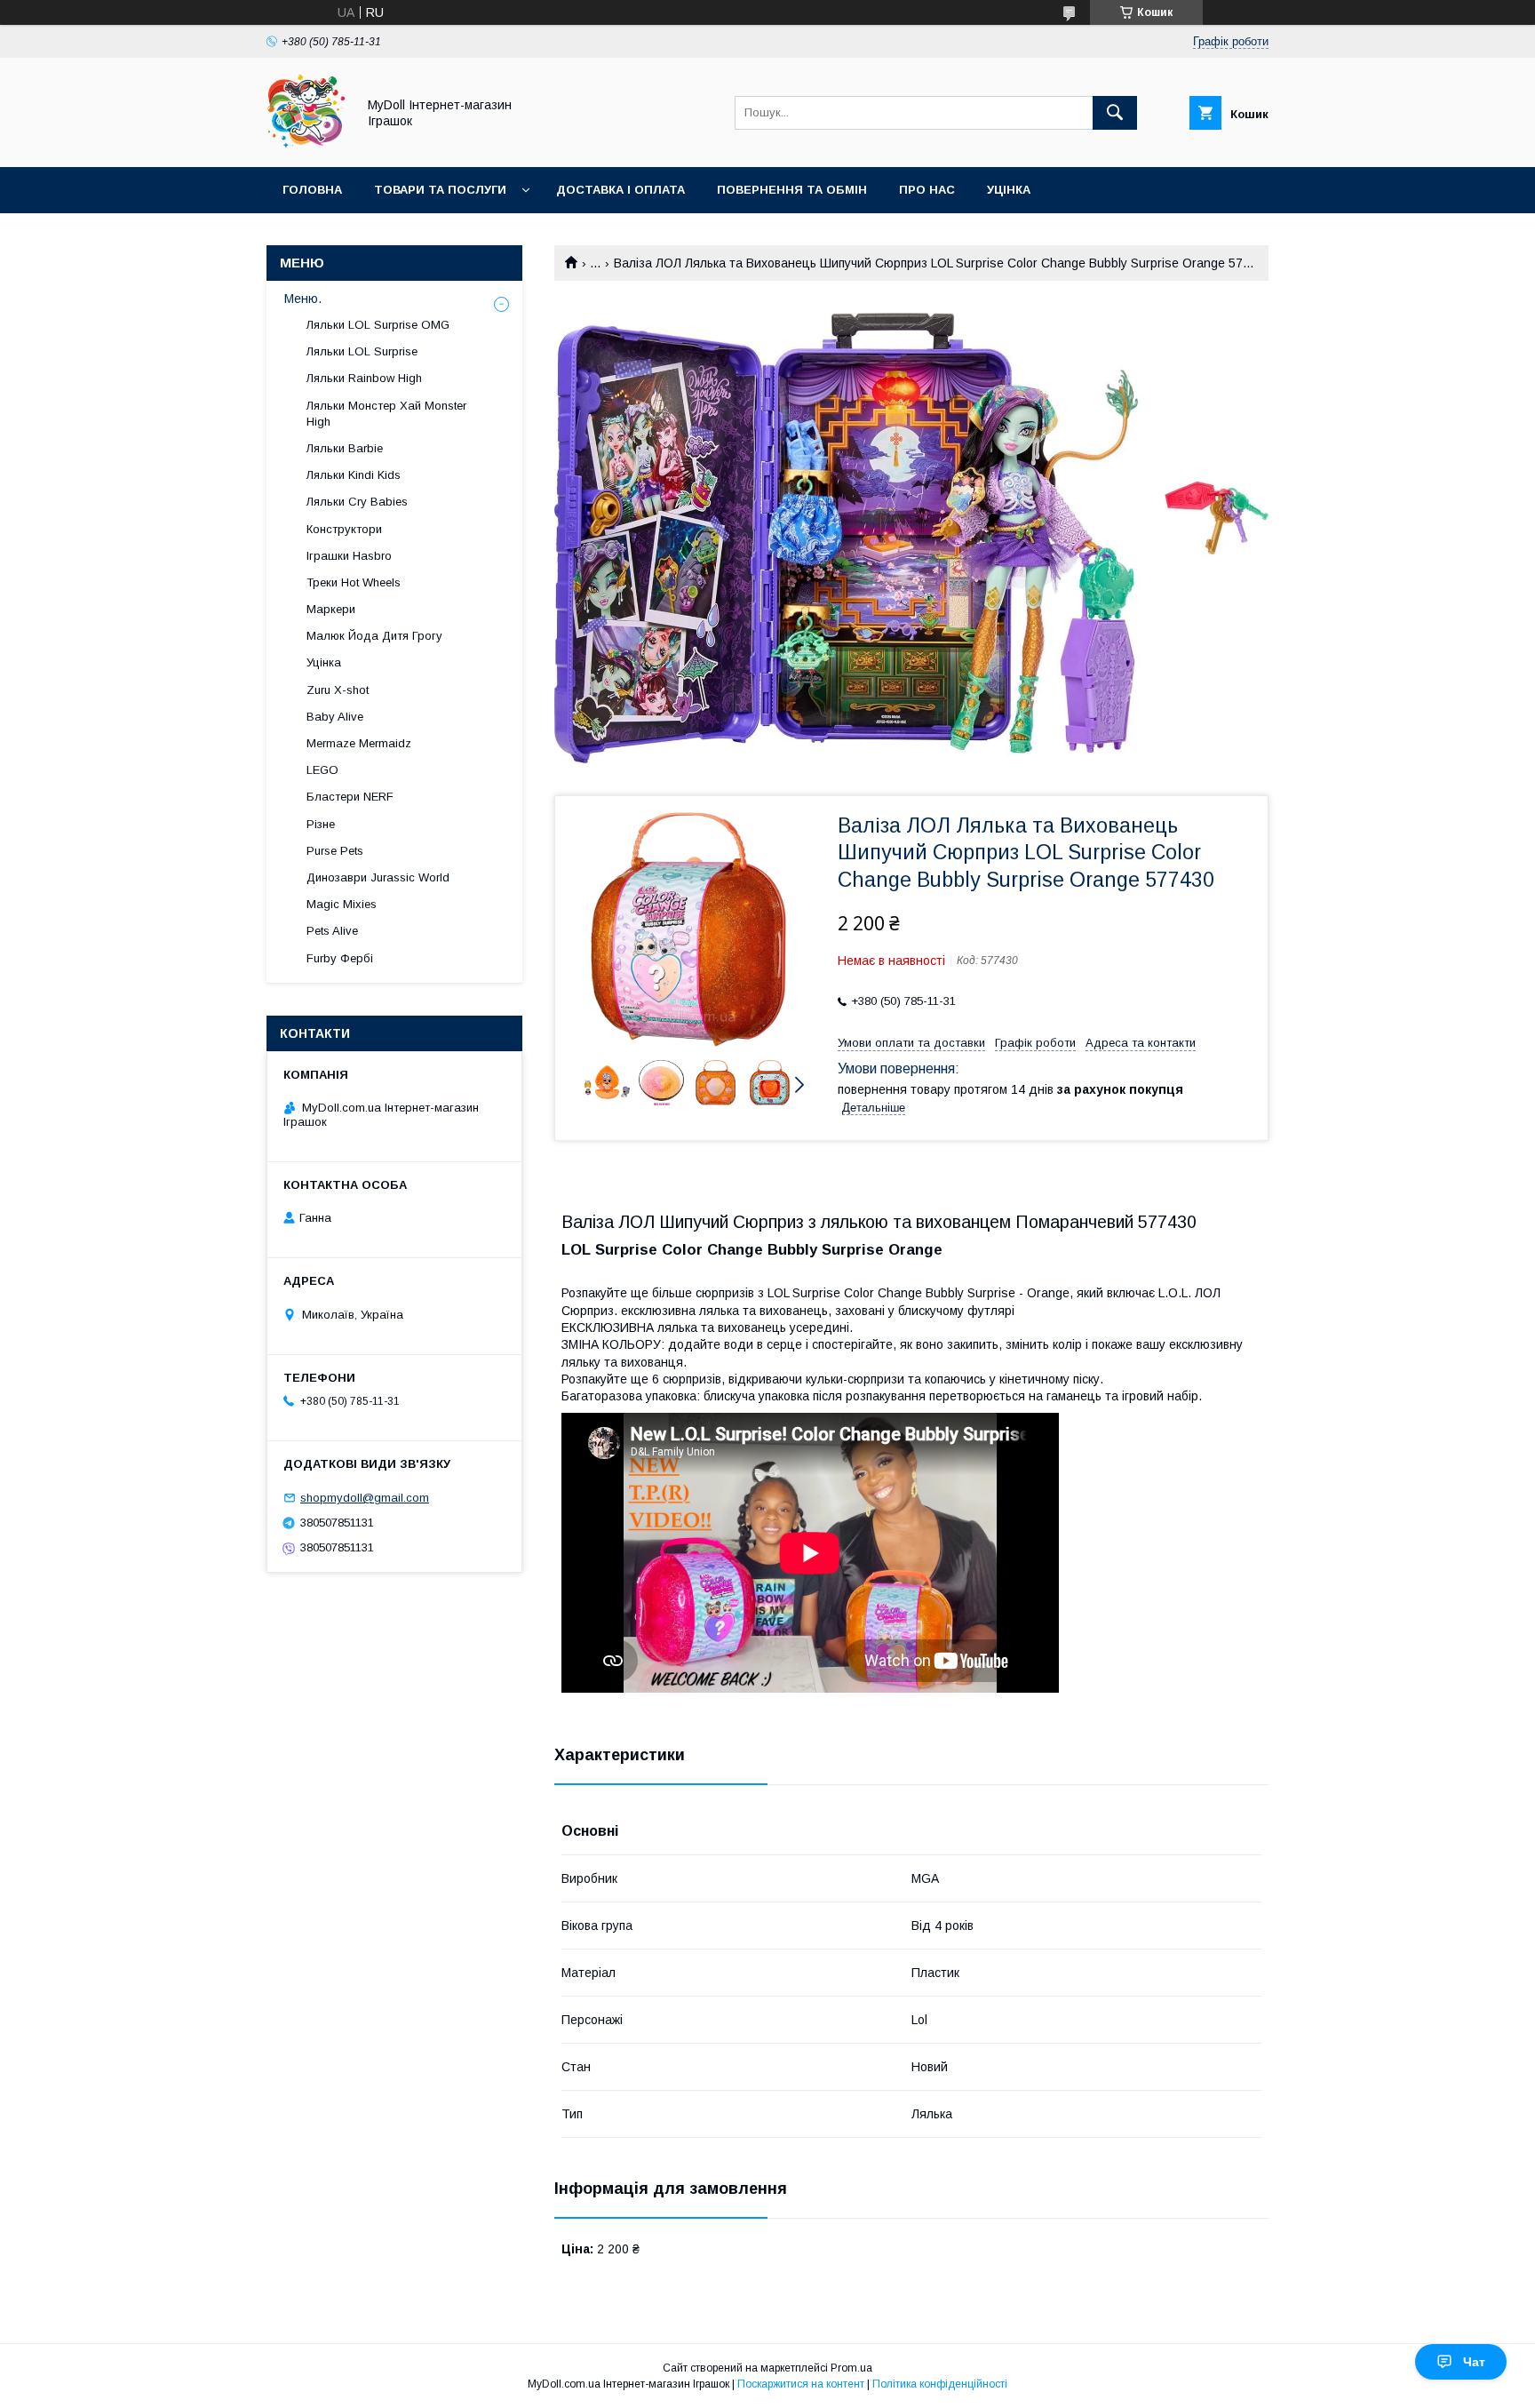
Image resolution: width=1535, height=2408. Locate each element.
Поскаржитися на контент (801, 2384)
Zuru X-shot (338, 690)
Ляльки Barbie (345, 448)
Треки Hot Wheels (354, 582)
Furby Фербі (340, 958)
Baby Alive (335, 717)
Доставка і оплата (620, 190)
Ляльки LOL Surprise (362, 351)
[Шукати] (1115, 113)
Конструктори (344, 529)
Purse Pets (335, 851)
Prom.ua (851, 2368)
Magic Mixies (342, 904)
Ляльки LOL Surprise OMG (378, 325)
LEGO (322, 770)
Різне (321, 824)
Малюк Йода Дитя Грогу (374, 636)
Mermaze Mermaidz (359, 743)
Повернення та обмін (792, 190)
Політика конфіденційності (940, 2384)
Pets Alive (332, 931)
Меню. (303, 299)
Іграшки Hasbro (349, 556)
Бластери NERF (350, 797)
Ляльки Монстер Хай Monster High (386, 414)
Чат (1474, 2362)
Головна (312, 190)
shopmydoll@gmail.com (365, 1498)
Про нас (927, 190)
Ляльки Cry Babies (357, 502)
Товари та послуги (440, 190)
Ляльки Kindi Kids (354, 475)
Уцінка (1009, 190)
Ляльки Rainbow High (364, 378)
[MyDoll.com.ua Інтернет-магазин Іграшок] (306, 144)
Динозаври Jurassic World (378, 877)
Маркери (331, 609)
